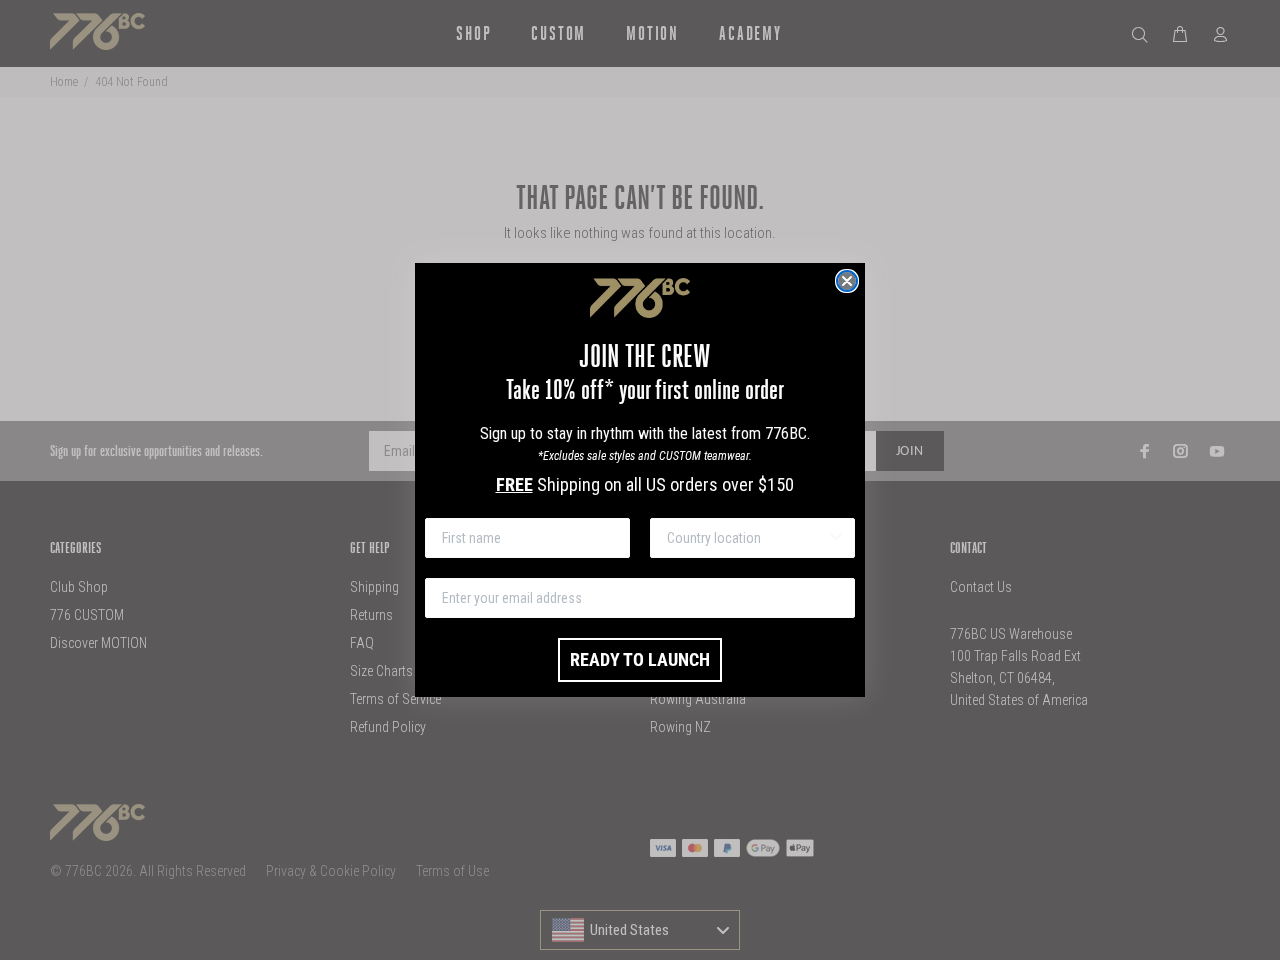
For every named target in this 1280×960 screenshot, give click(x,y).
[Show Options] (836, 538)
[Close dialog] (847, 281)
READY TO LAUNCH (640, 659)
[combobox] (746, 538)
